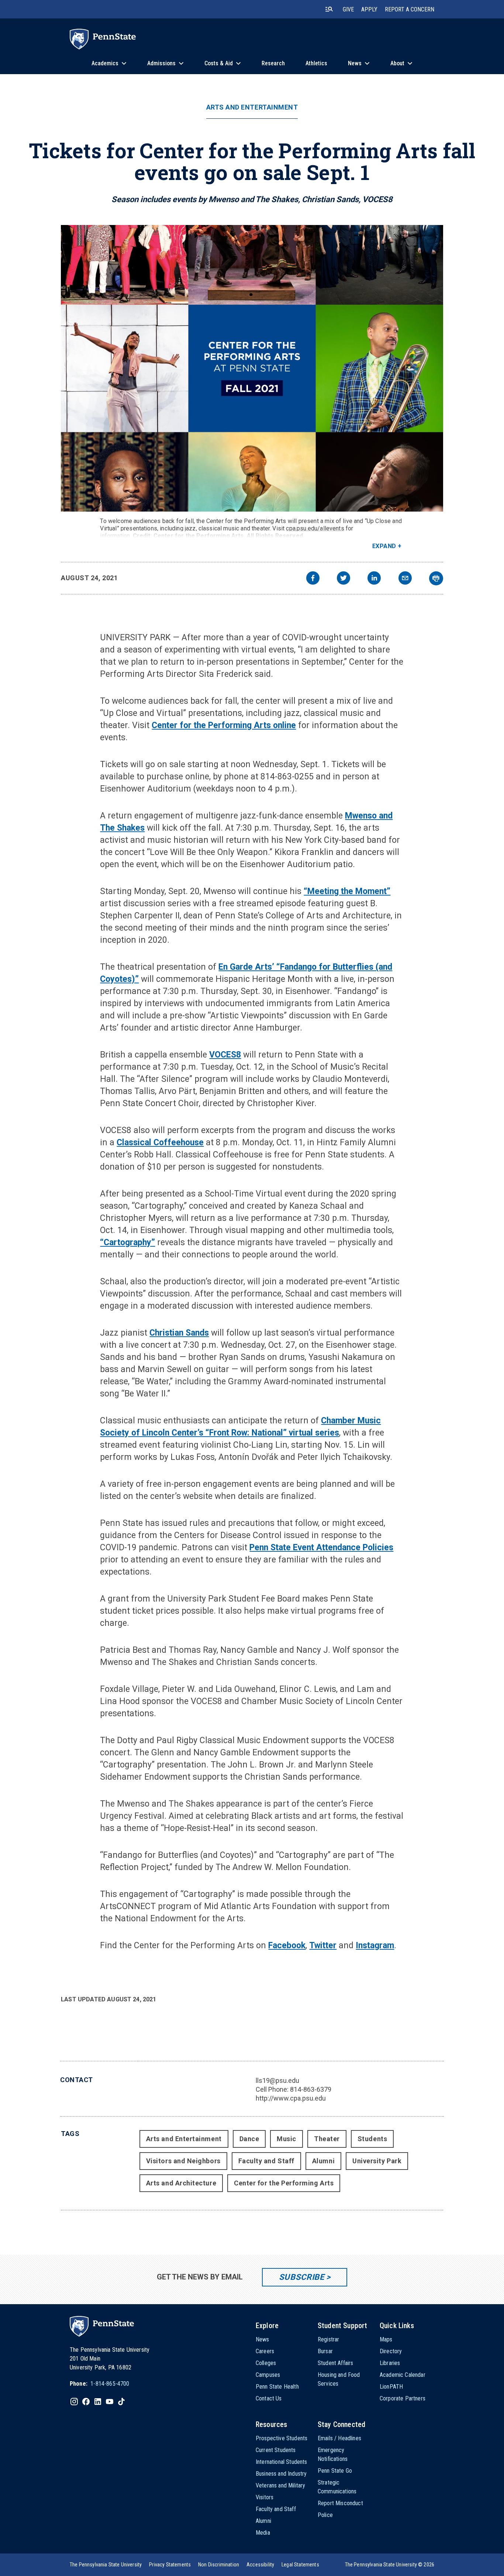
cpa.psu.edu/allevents (315, 528)
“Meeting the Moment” (347, 891)
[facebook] (313, 579)
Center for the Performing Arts (284, 2183)
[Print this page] (436, 578)
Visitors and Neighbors (183, 2161)
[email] (405, 579)
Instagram (375, 1945)
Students (372, 2139)
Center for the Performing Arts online (224, 725)
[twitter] (344, 579)
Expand (384, 546)
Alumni (323, 2161)
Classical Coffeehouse (160, 1142)
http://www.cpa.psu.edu (291, 2098)
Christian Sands (179, 1333)
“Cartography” (127, 1242)
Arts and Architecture (181, 2183)
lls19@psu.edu (277, 2080)
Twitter (323, 1945)
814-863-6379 (311, 2089)
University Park (377, 2161)
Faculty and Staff (266, 2161)
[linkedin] (374, 579)
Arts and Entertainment (252, 107)
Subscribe (302, 2277)
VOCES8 (225, 1055)
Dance (249, 2139)
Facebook (287, 1945)
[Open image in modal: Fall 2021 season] (252, 368)
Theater (327, 2139)
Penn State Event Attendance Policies (321, 1547)
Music (286, 2139)
